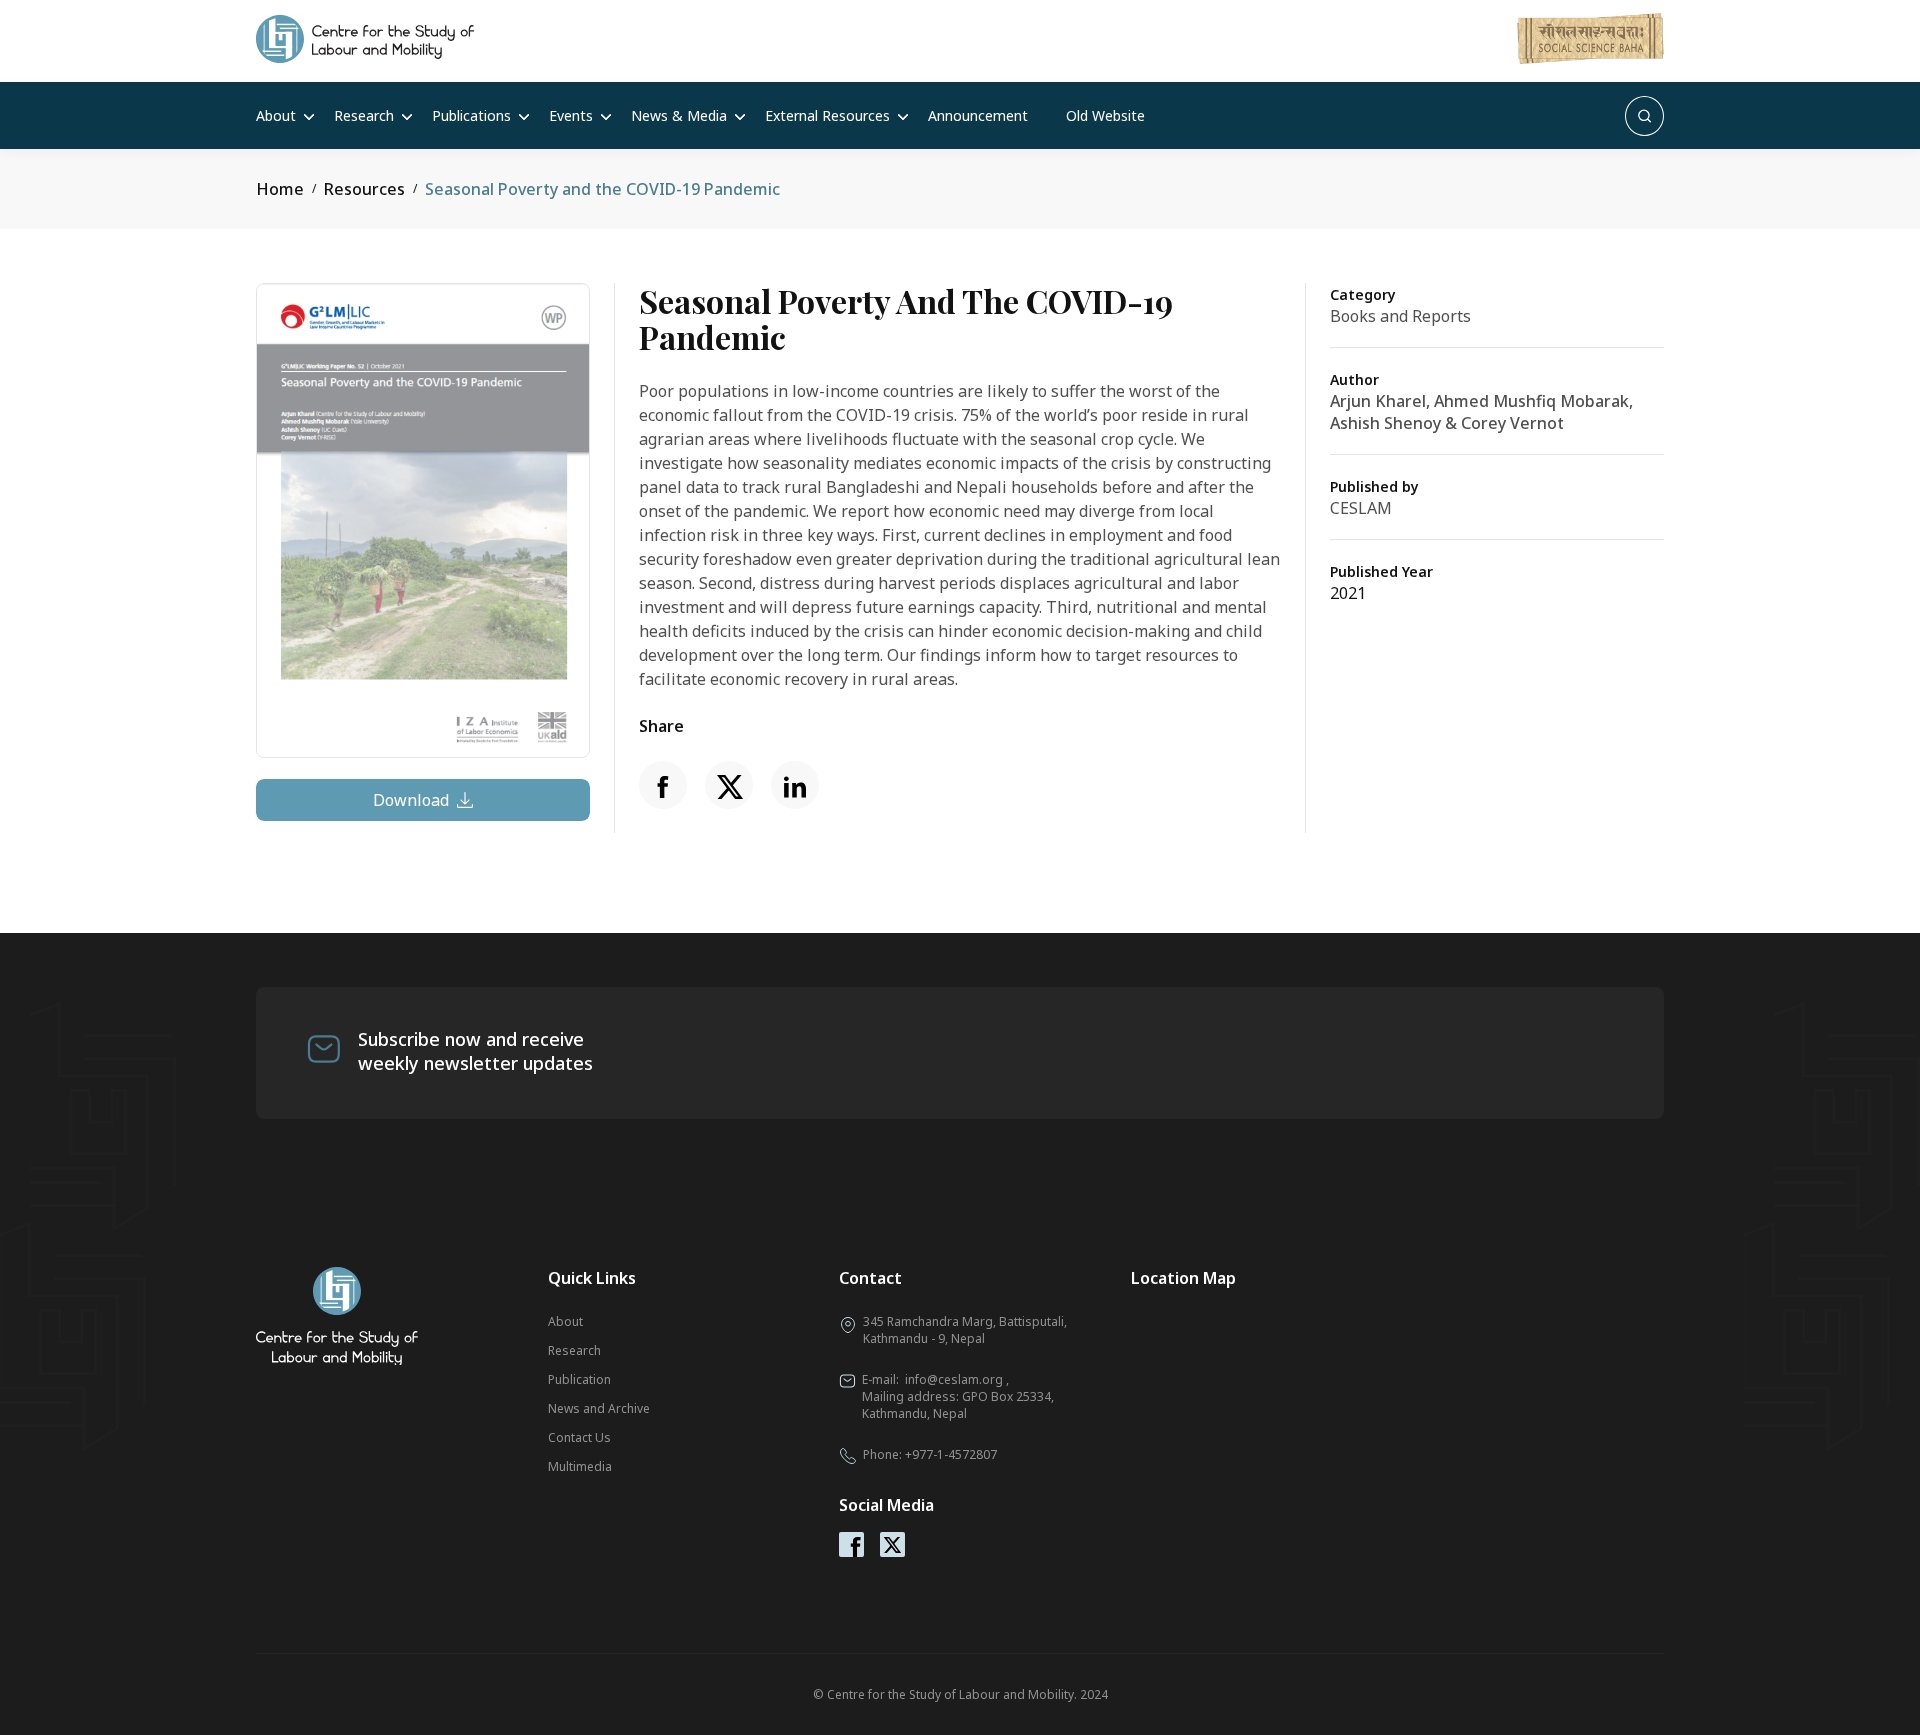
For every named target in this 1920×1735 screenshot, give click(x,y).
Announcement (978, 115)
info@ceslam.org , (957, 1379)
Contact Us (579, 1437)
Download (411, 800)
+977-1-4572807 (951, 1454)
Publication (579, 1379)
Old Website (1105, 115)
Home (280, 189)
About (276, 115)
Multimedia (580, 1466)
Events (571, 115)
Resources (364, 189)
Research (364, 115)
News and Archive (599, 1408)
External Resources (827, 115)
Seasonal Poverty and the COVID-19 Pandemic (602, 189)
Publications (471, 115)
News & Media (679, 115)
